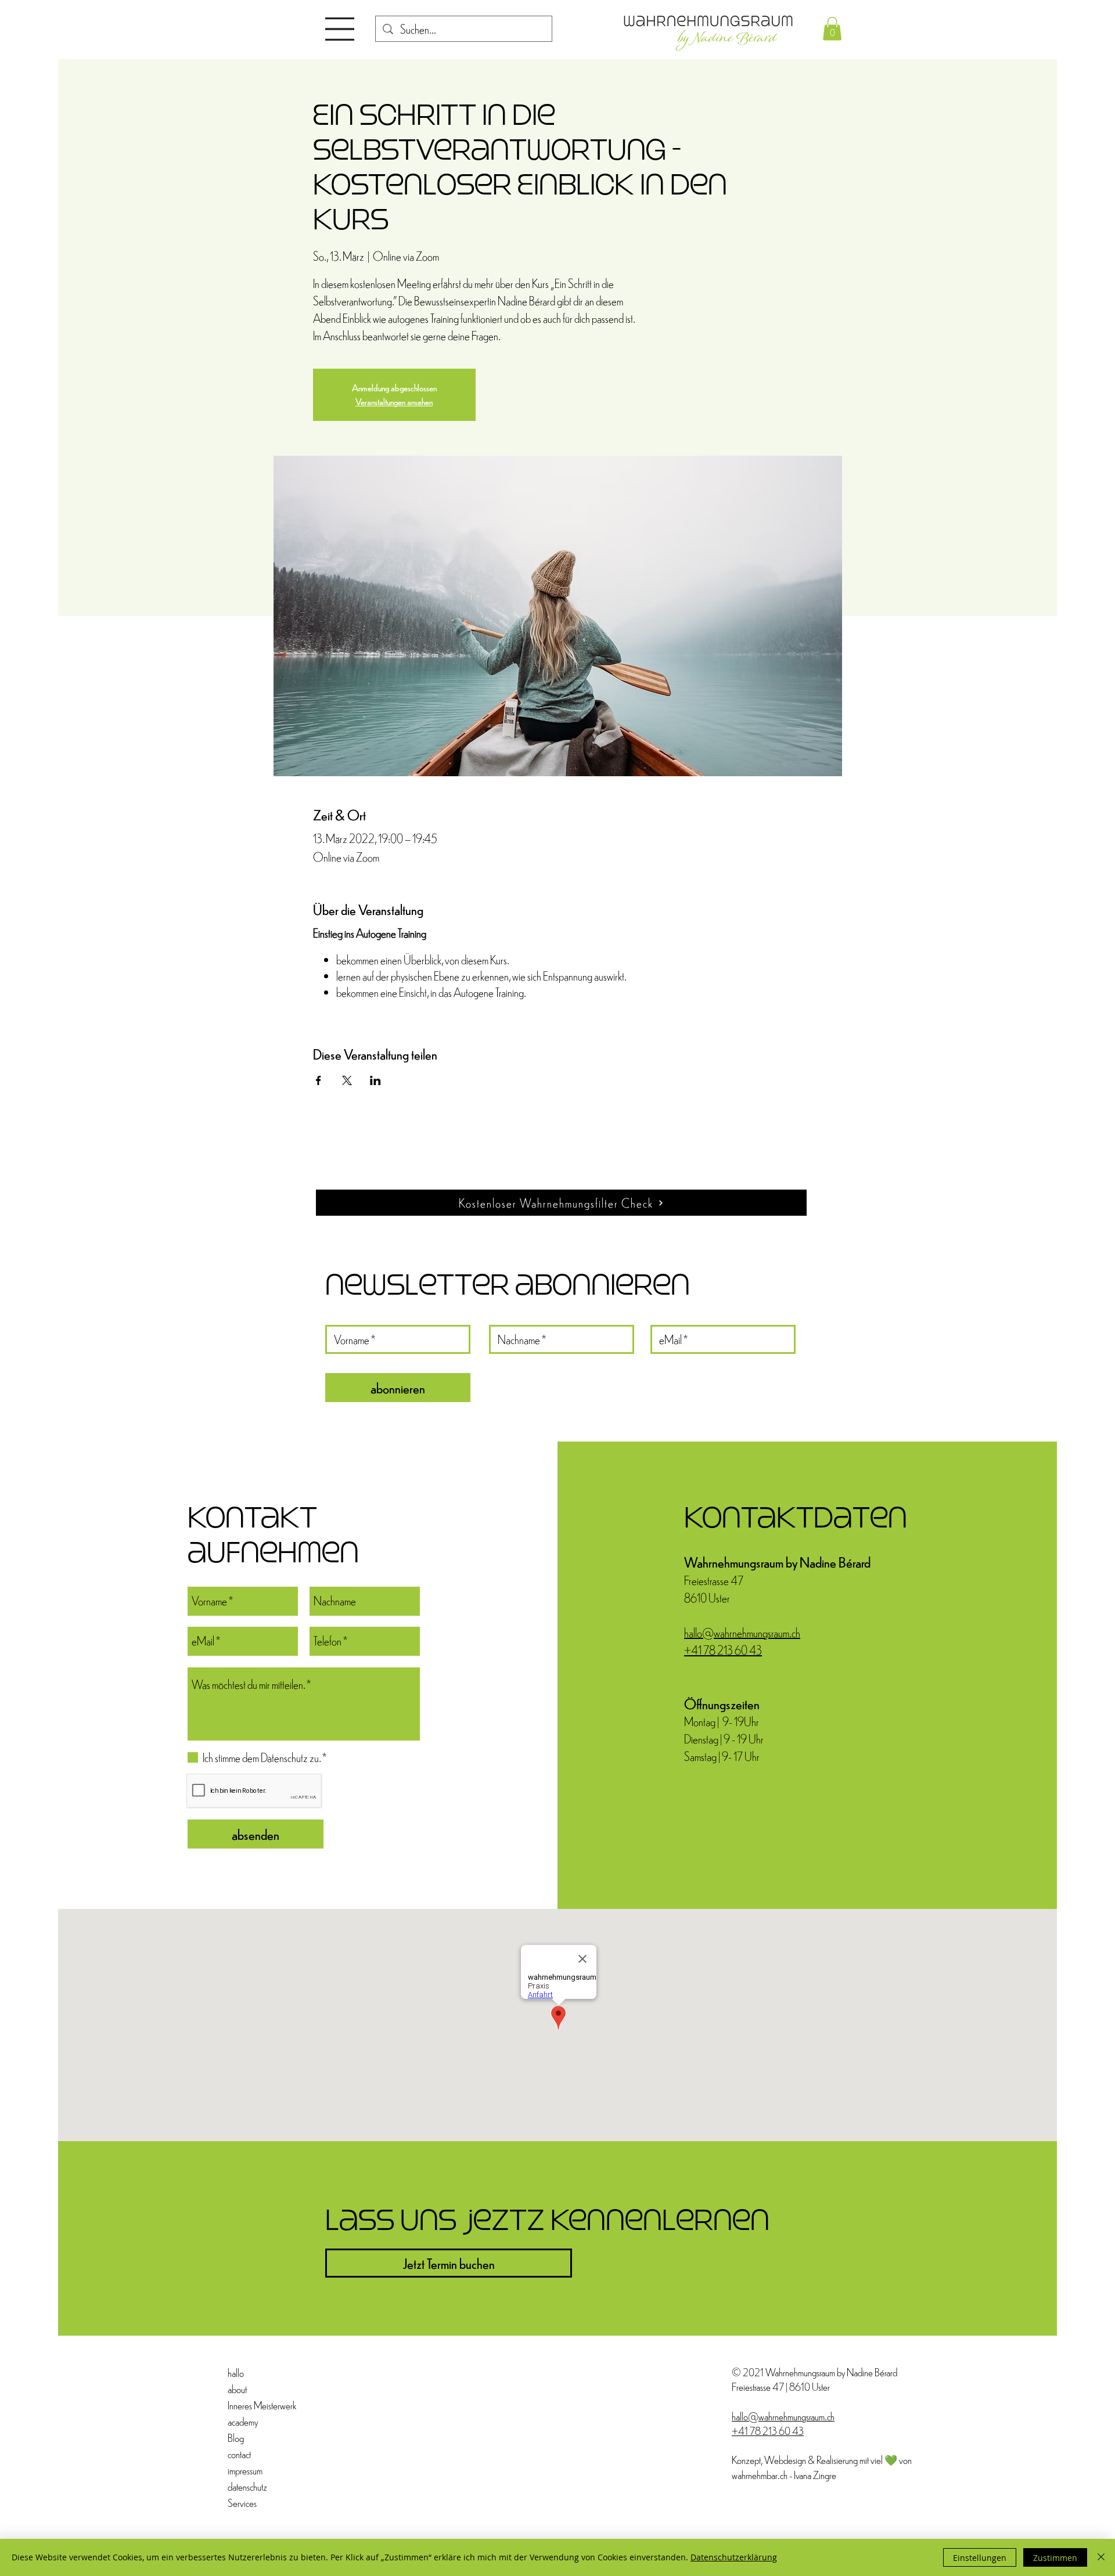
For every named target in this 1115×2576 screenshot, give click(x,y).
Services (242, 2503)
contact (239, 2454)
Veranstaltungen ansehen (394, 401)
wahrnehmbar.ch (760, 2475)
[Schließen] (1101, 2557)
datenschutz (247, 2486)
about (237, 2389)
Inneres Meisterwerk (255, 2405)
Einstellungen (980, 2558)
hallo (236, 2373)
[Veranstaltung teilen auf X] (347, 1080)
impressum (245, 2470)
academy (243, 2421)
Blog (236, 2438)
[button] (340, 29)
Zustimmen (1055, 2558)
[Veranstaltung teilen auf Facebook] (319, 1080)
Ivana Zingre (815, 2475)
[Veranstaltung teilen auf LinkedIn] (375, 1080)
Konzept (746, 2460)
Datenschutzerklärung (734, 2557)
